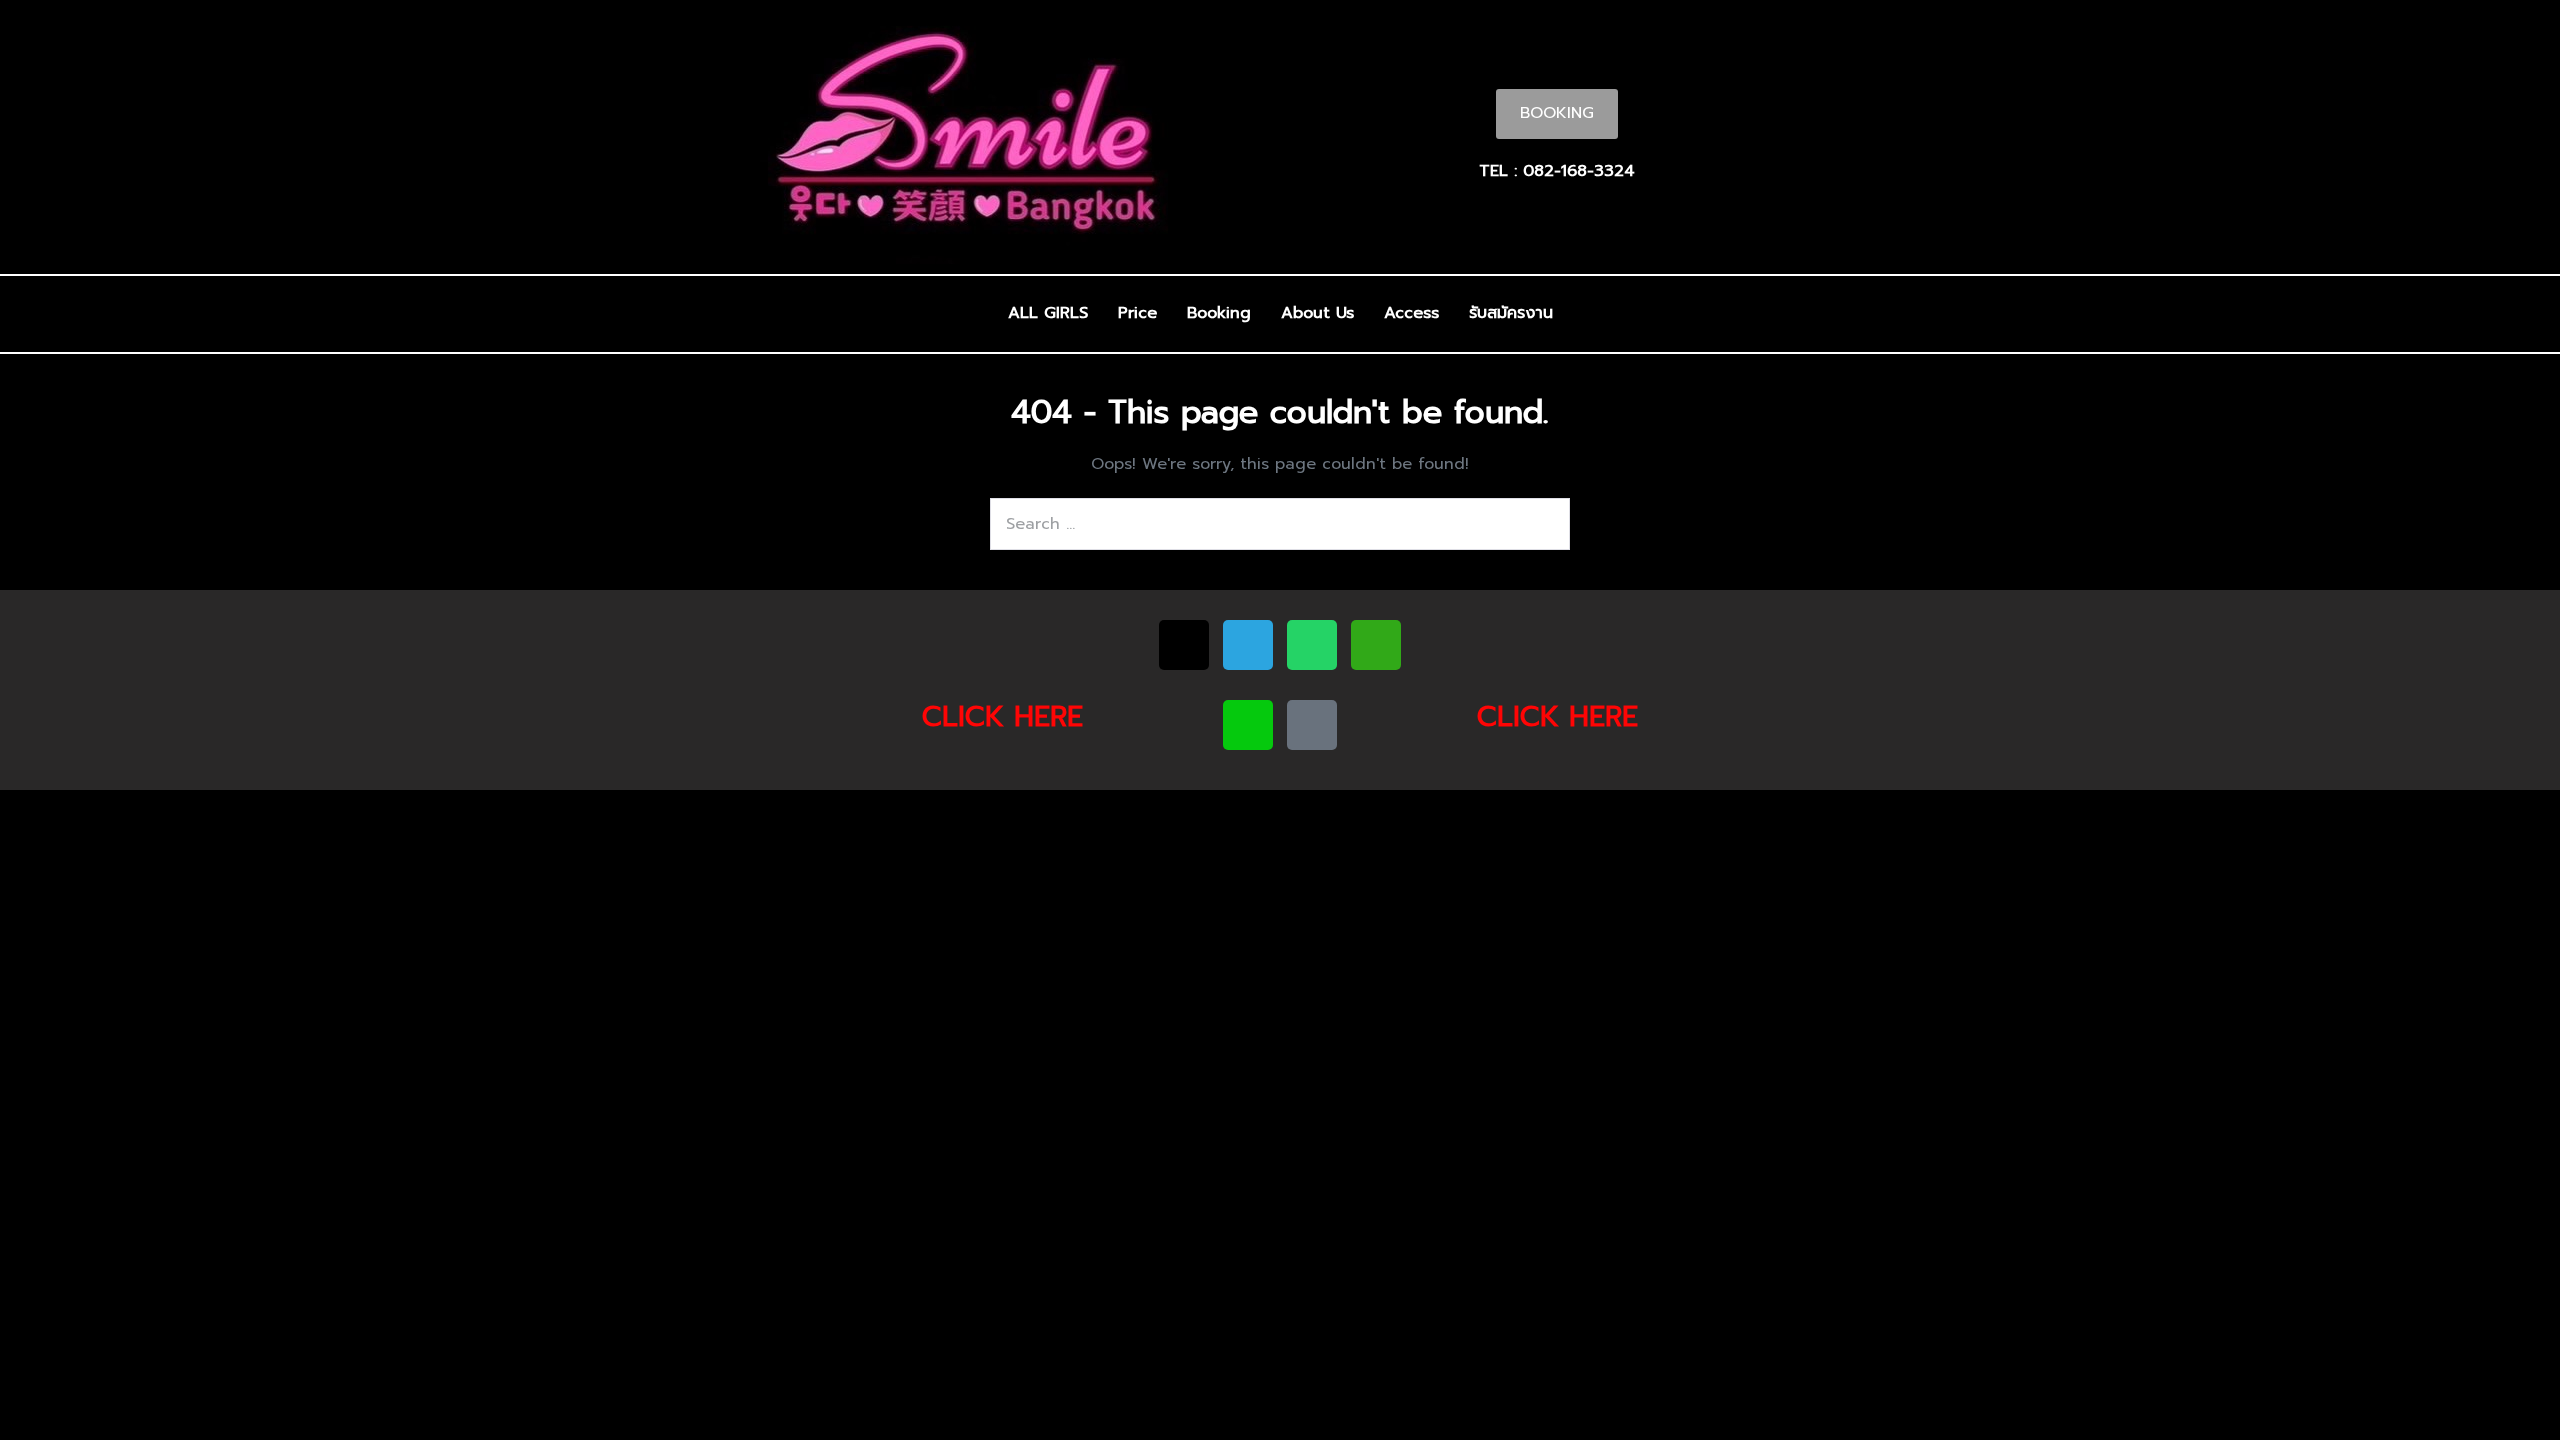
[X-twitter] (1184, 645)
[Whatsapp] (1312, 645)
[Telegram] (1248, 645)
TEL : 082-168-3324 (1557, 171)
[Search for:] (1280, 524)
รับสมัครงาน (1511, 313)
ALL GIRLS (1048, 313)
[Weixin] (1376, 645)
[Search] (1544, 524)
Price (1137, 313)
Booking (1219, 313)
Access (1411, 313)
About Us (1317, 313)
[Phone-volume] (1312, 725)
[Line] (1248, 725)
